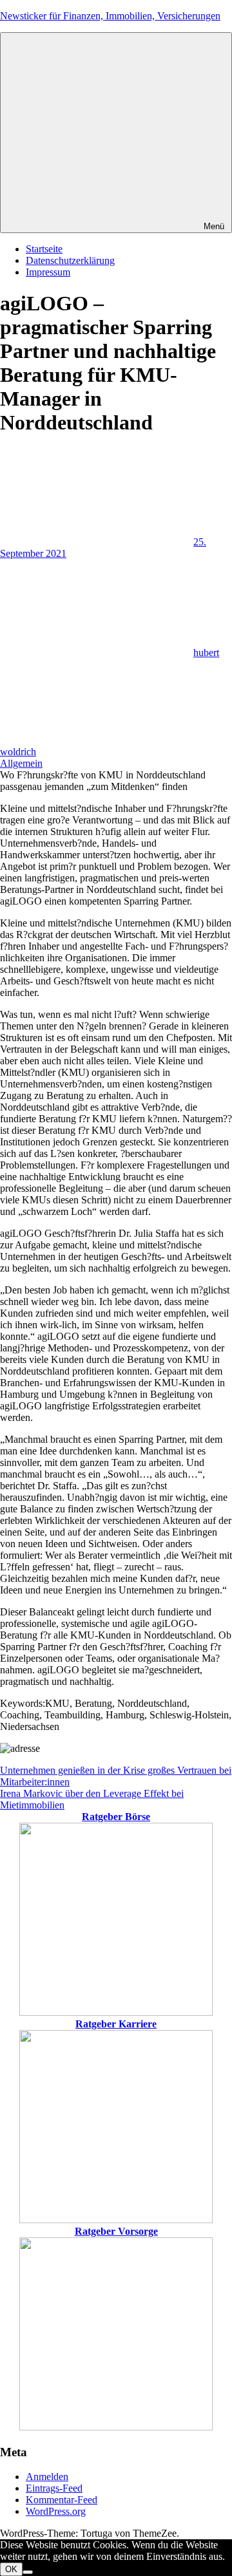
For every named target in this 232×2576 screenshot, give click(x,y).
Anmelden (47, 2477)
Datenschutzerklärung (70, 260)
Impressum (48, 272)
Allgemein (21, 763)
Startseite (44, 249)
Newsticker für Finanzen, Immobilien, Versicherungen (110, 16)
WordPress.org (56, 2511)
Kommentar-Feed (62, 2500)
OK (11, 2569)
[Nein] (28, 2572)
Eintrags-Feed (54, 2488)
